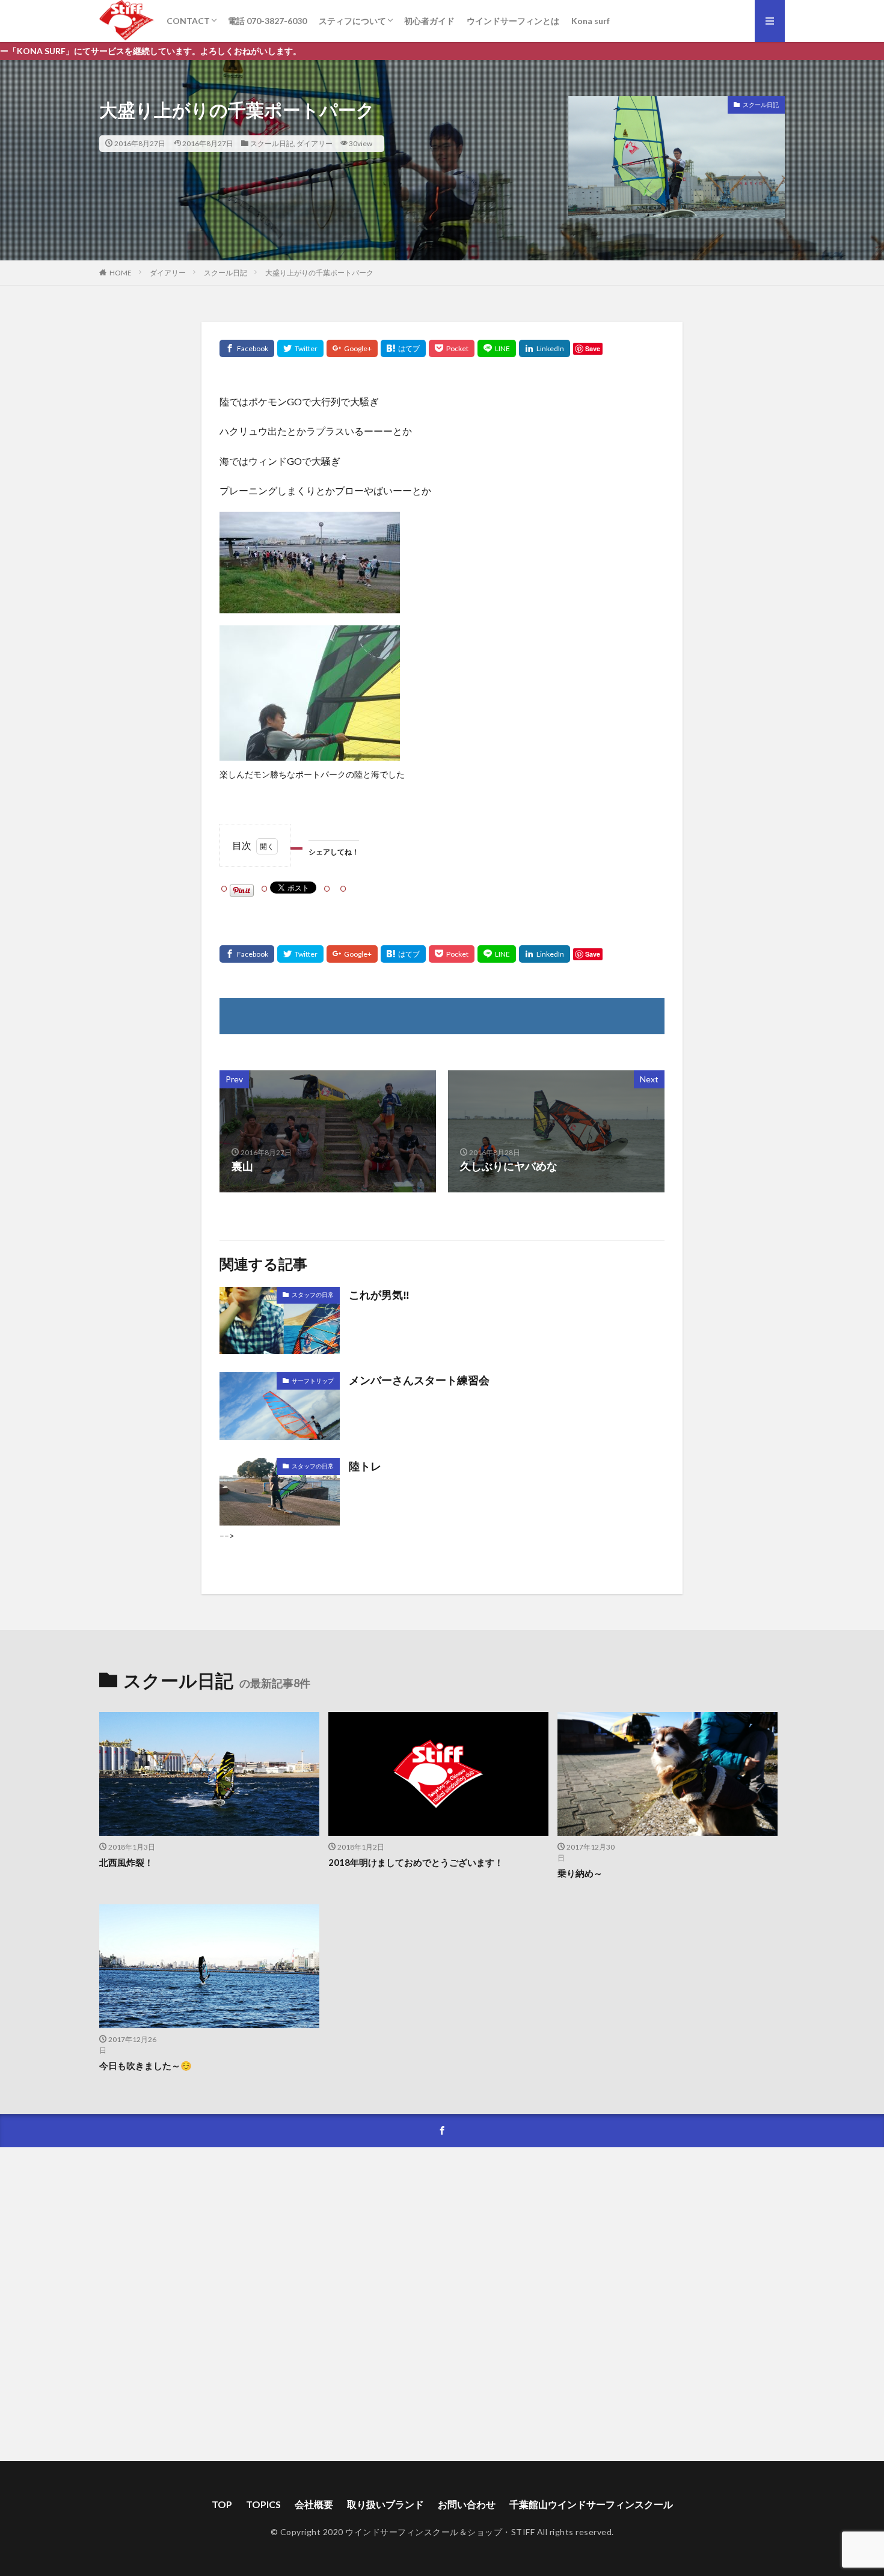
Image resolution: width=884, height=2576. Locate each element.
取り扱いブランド (385, 2504)
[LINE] (497, 348)
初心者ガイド (429, 21)
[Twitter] (300, 348)
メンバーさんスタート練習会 (419, 1380)
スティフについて (352, 21)
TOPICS (263, 2504)
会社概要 (314, 2504)
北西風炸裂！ (126, 1862)
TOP (222, 2504)
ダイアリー (315, 143)
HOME (121, 273)
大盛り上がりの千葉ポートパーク (319, 273)
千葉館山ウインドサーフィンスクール (591, 2504)
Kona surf (591, 21)
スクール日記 (272, 143)
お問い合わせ (467, 2504)
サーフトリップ (313, 1381)
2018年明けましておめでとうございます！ (416, 1862)
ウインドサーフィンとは (513, 21)
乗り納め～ (580, 1873)
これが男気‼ (379, 1295)
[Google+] (352, 348)
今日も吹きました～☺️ (146, 2065)
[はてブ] (403, 348)
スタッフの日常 (313, 1295)
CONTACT (188, 21)
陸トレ (365, 1466)
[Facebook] (247, 348)
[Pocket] (452, 348)
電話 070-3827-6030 (267, 21)
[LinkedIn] (545, 348)
